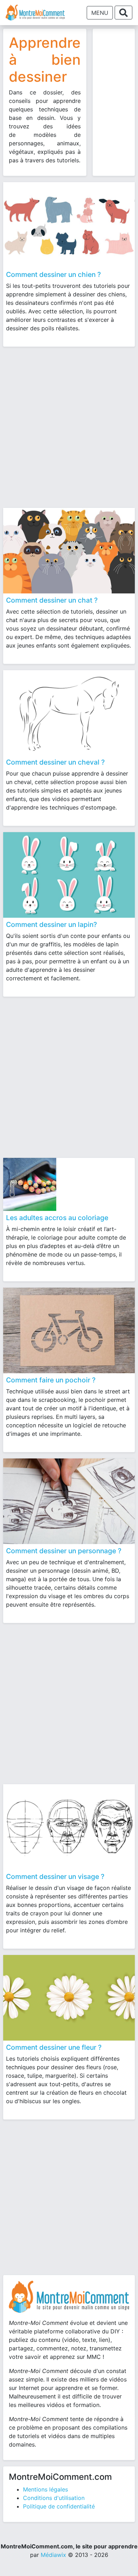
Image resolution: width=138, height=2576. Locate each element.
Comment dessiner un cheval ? (55, 762)
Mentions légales (45, 2489)
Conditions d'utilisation (54, 2498)
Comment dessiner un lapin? (51, 924)
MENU (100, 13)
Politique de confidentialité (59, 2506)
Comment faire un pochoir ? (51, 1380)
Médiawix (53, 2555)
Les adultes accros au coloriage (57, 1218)
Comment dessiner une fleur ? (54, 2047)
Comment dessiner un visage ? (55, 1876)
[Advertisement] (69, 424)
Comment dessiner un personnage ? (64, 1551)
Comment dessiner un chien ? (53, 274)
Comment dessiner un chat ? (52, 600)
